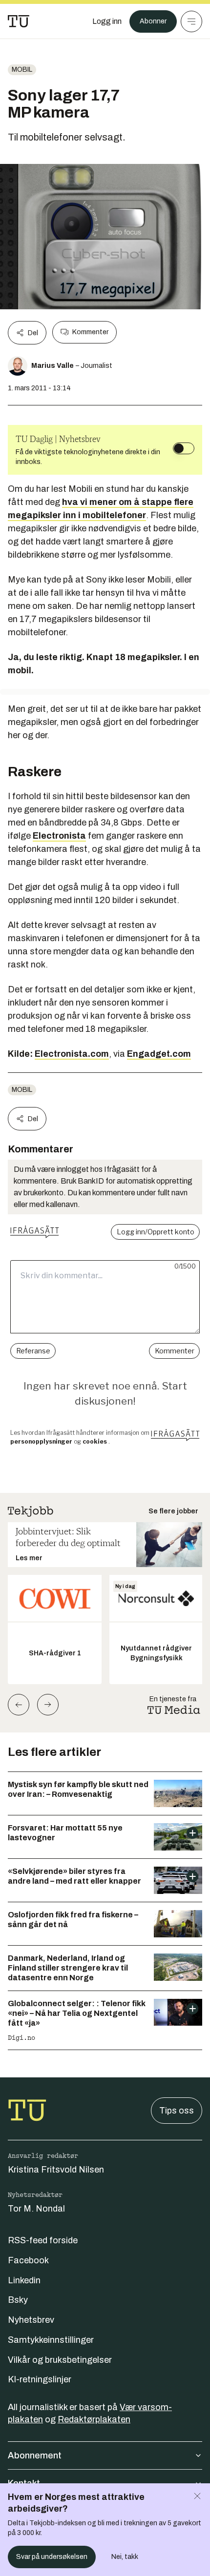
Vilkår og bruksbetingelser (60, 2360)
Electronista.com (72, 1054)
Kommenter (90, 332)
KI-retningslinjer (40, 2379)
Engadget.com (159, 1054)
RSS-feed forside (43, 2240)
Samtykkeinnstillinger (51, 2340)
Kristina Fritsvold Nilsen (56, 2170)
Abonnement (35, 2455)
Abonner (153, 21)
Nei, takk (125, 2557)
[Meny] (191, 21)
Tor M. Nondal (36, 2209)
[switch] (184, 448)
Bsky (18, 2300)
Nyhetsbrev (31, 2320)
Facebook (28, 2260)
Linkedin (24, 2280)
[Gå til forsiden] (19, 21)
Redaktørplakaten (94, 2419)
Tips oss (177, 2111)
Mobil (22, 70)
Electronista (59, 836)
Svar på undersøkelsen (52, 2557)
